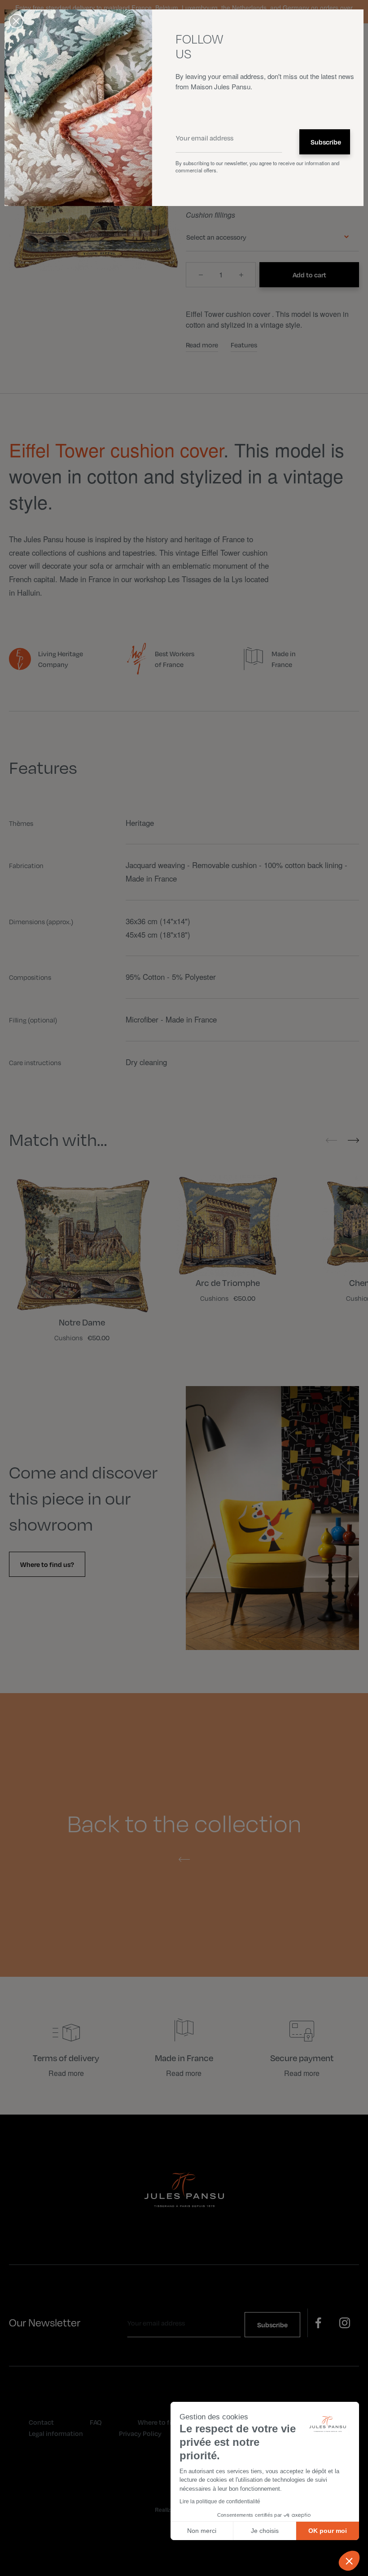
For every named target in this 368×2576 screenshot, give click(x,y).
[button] (349, 2561)
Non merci (202, 2531)
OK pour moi (328, 2531)
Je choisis (265, 2531)
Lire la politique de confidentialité (220, 2501)
